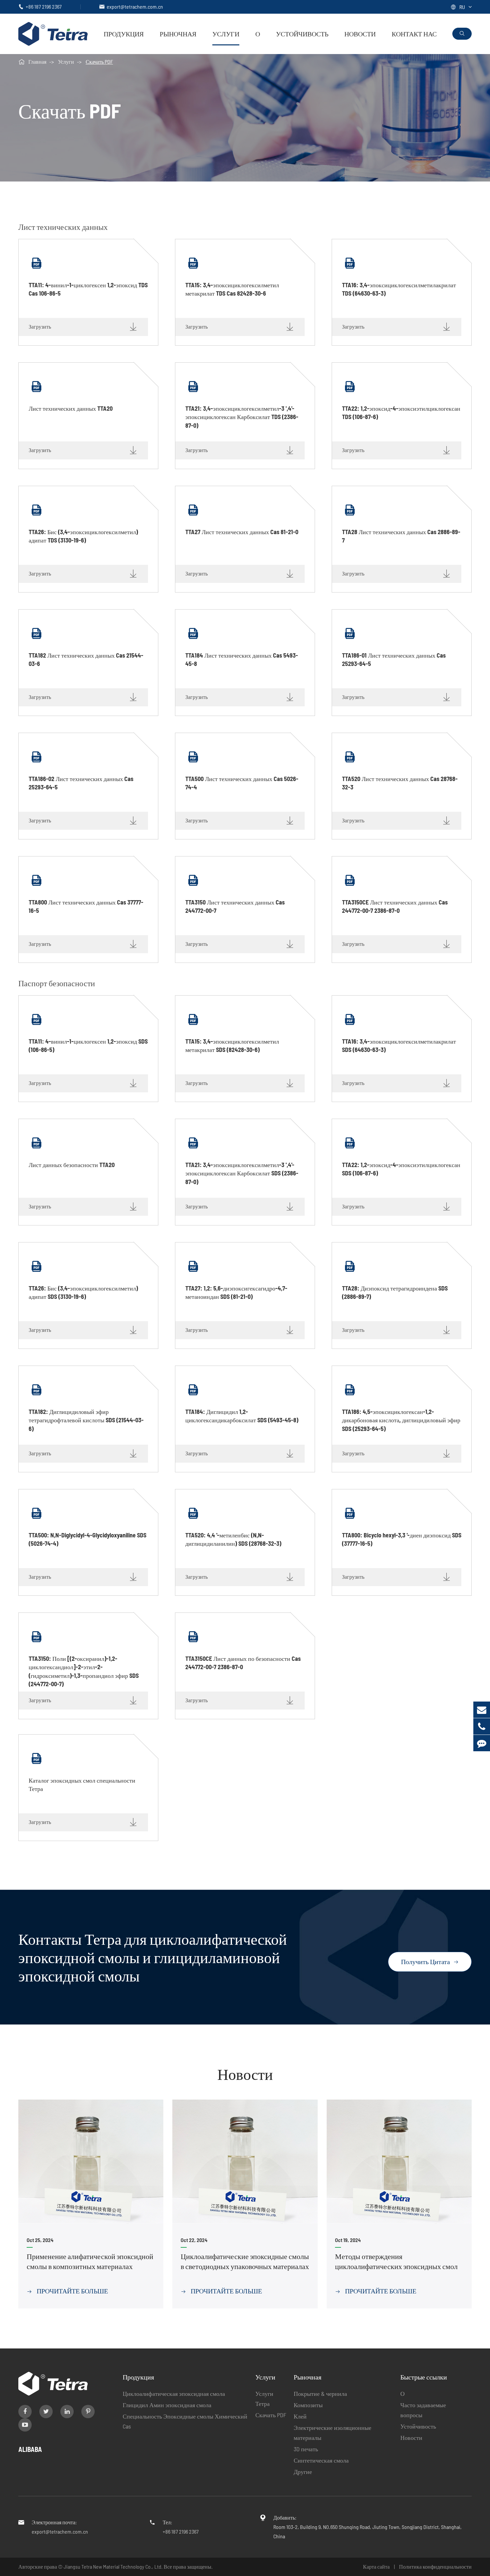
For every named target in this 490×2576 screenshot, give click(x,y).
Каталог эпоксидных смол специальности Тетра (82, 1784)
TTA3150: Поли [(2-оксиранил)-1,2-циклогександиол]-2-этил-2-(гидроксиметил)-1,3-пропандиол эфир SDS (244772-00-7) (84, 1663)
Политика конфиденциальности (435, 2566)
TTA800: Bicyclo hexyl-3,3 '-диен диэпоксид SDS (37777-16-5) (402, 1539)
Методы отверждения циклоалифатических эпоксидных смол (396, 2261)
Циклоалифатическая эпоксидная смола (174, 2394)
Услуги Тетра (264, 2399)
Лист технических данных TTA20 (71, 408)
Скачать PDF (99, 62)
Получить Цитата (430, 1961)
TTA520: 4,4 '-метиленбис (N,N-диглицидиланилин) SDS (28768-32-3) (233, 1539)
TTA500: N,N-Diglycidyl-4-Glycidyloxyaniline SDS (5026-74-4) (87, 1539)
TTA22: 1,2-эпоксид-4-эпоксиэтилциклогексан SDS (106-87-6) (401, 1169)
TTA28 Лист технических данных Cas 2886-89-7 (401, 536)
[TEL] (482, 1726)
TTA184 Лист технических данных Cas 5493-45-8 (242, 659)
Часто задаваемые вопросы (423, 2410)
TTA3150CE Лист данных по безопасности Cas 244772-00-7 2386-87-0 (243, 1663)
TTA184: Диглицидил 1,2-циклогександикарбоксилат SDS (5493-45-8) (242, 1416)
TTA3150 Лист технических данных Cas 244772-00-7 (235, 906)
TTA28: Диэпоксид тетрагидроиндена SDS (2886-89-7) (395, 1292)
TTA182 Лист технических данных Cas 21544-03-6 (86, 659)
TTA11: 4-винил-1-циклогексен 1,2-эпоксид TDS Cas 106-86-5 (88, 289)
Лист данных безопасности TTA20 (72, 1165)
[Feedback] (482, 1743)
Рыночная (178, 34)
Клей (300, 2416)
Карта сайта (376, 2566)
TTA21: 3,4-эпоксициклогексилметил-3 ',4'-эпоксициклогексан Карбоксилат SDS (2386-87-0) (242, 1169)
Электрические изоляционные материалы (332, 2433)
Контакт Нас (414, 34)
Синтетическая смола (321, 2460)
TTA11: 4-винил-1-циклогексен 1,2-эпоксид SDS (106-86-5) (88, 1045)
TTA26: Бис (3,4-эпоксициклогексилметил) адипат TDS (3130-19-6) (83, 536)
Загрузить (83, 327)
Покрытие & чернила (320, 2394)
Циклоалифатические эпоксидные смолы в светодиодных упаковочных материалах (245, 2261)
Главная (37, 62)
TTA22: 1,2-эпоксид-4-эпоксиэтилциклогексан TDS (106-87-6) (401, 413)
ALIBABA (30, 2449)
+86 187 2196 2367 (44, 7)
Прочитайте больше (67, 2291)
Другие (303, 2472)
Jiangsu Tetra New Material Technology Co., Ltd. (114, 2566)
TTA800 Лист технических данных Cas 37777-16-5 (86, 906)
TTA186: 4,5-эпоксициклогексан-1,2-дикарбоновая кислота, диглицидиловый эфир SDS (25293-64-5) (401, 1416)
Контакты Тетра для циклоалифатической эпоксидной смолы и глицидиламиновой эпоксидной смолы (153, 1957)
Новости (360, 34)
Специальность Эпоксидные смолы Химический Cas (185, 2421)
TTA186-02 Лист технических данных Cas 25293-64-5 (81, 783)
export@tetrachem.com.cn (135, 7)
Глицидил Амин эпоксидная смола (167, 2405)
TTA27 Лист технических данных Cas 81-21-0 (242, 532)
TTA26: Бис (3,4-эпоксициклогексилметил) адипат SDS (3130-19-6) (83, 1292)
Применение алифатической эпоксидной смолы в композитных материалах (90, 2261)
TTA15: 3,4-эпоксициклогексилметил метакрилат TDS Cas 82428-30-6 (232, 289)
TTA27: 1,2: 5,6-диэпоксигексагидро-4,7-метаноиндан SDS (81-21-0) (236, 1292)
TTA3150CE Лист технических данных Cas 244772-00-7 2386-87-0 (395, 906)
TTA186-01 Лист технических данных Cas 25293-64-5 (394, 659)
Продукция (124, 34)
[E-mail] (482, 1710)
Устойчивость (302, 34)
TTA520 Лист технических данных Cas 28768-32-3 (400, 783)
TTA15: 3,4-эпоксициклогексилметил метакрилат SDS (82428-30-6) (232, 1045)
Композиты (308, 2405)
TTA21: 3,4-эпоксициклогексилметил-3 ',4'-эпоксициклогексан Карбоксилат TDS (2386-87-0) (242, 413)
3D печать (306, 2449)
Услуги (226, 34)
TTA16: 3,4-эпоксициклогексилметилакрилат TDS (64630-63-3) (399, 289)
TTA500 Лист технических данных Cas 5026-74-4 (242, 783)
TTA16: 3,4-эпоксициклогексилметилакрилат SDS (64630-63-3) (399, 1045)
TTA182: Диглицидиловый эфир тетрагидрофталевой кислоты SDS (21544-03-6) (86, 1416)
